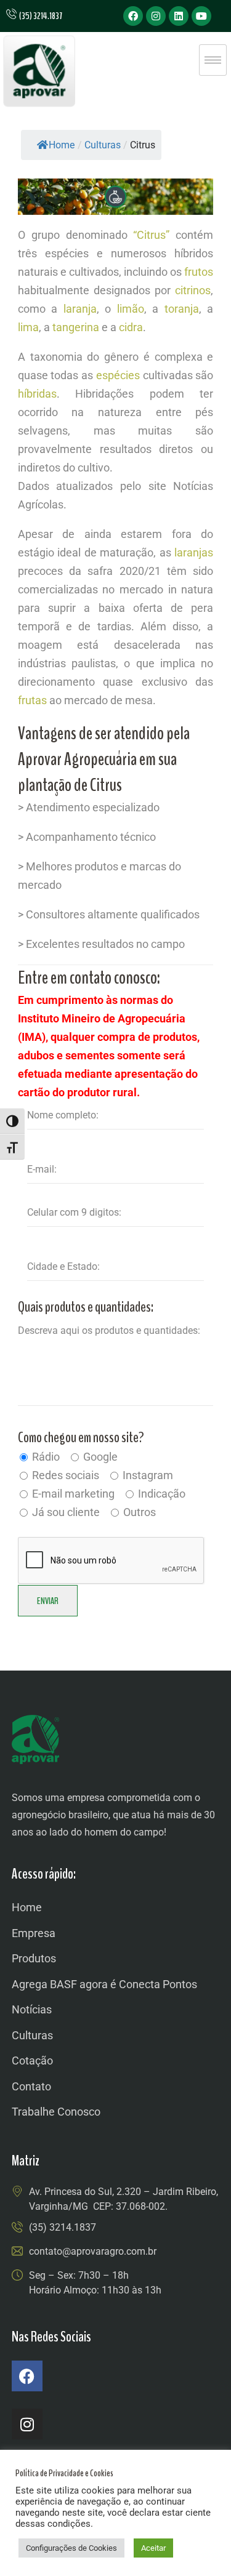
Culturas (32, 2035)
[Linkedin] (179, 16)
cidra (131, 327)
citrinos (193, 290)
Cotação (32, 2060)
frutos (199, 272)
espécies (118, 375)
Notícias (32, 2009)
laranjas (194, 552)
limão (131, 309)
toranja (182, 309)
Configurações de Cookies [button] (71, 2548)
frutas (32, 700)
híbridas (37, 394)
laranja (80, 309)
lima (28, 327)
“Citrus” (151, 235)
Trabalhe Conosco (56, 2112)
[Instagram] (156, 16)
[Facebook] (133, 16)
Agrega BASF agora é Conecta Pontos (104, 1984)
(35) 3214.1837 (63, 2227)
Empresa (34, 1933)
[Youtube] (201, 16)
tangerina (76, 327)
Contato (31, 2086)
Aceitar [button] (153, 2548)
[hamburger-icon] (213, 60)
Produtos (34, 1958)
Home (62, 145)
